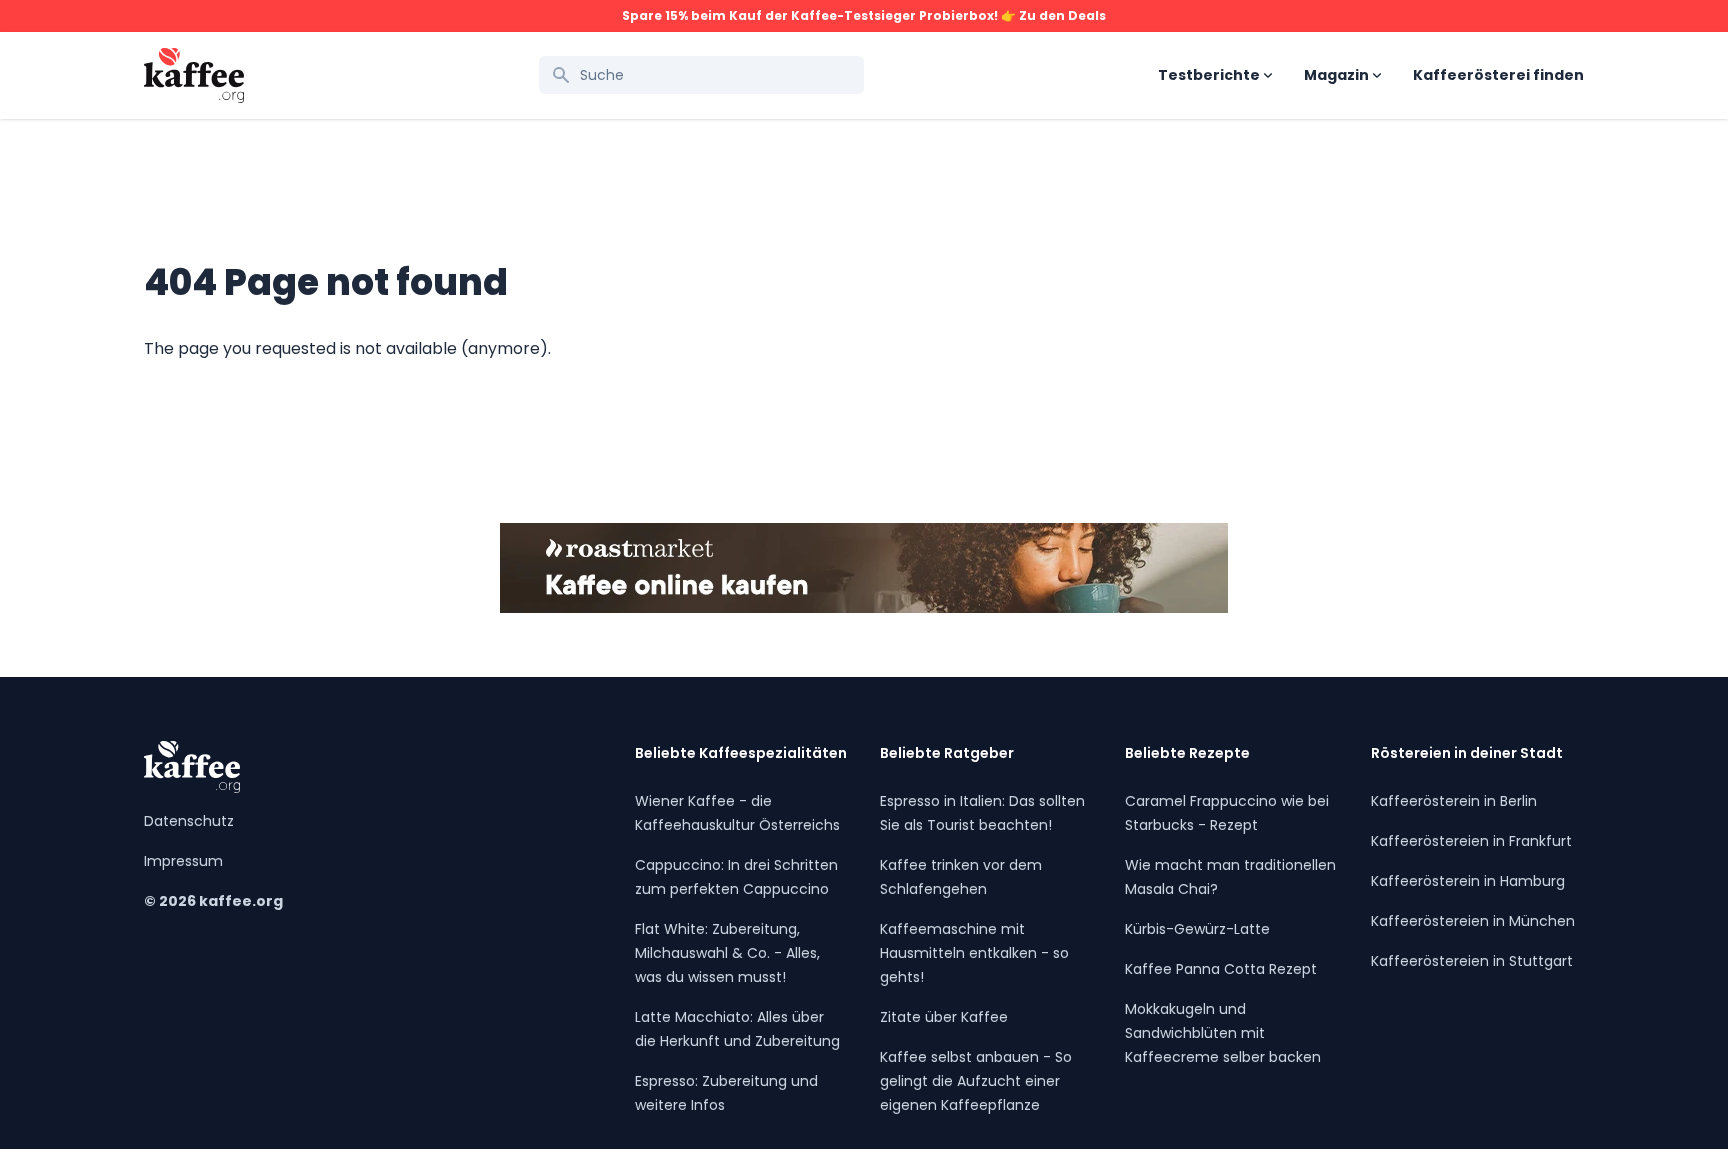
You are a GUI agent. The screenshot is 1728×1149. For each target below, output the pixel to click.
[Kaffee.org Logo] (194, 75)
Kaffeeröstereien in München (1473, 921)
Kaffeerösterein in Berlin (1454, 801)
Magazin (1336, 75)
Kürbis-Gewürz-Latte (1197, 929)
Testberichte (1209, 75)
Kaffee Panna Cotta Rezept (1221, 969)
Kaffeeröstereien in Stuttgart (1472, 961)
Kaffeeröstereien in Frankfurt (1471, 841)
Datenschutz (189, 821)
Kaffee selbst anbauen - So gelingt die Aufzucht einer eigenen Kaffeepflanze (976, 1081)
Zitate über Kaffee (944, 1017)
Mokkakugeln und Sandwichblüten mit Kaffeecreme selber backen (1223, 1033)
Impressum (183, 861)
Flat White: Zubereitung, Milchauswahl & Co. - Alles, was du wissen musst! (727, 953)
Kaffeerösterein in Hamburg (1468, 881)
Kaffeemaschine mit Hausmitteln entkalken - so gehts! (974, 953)
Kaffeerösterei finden (1498, 75)
